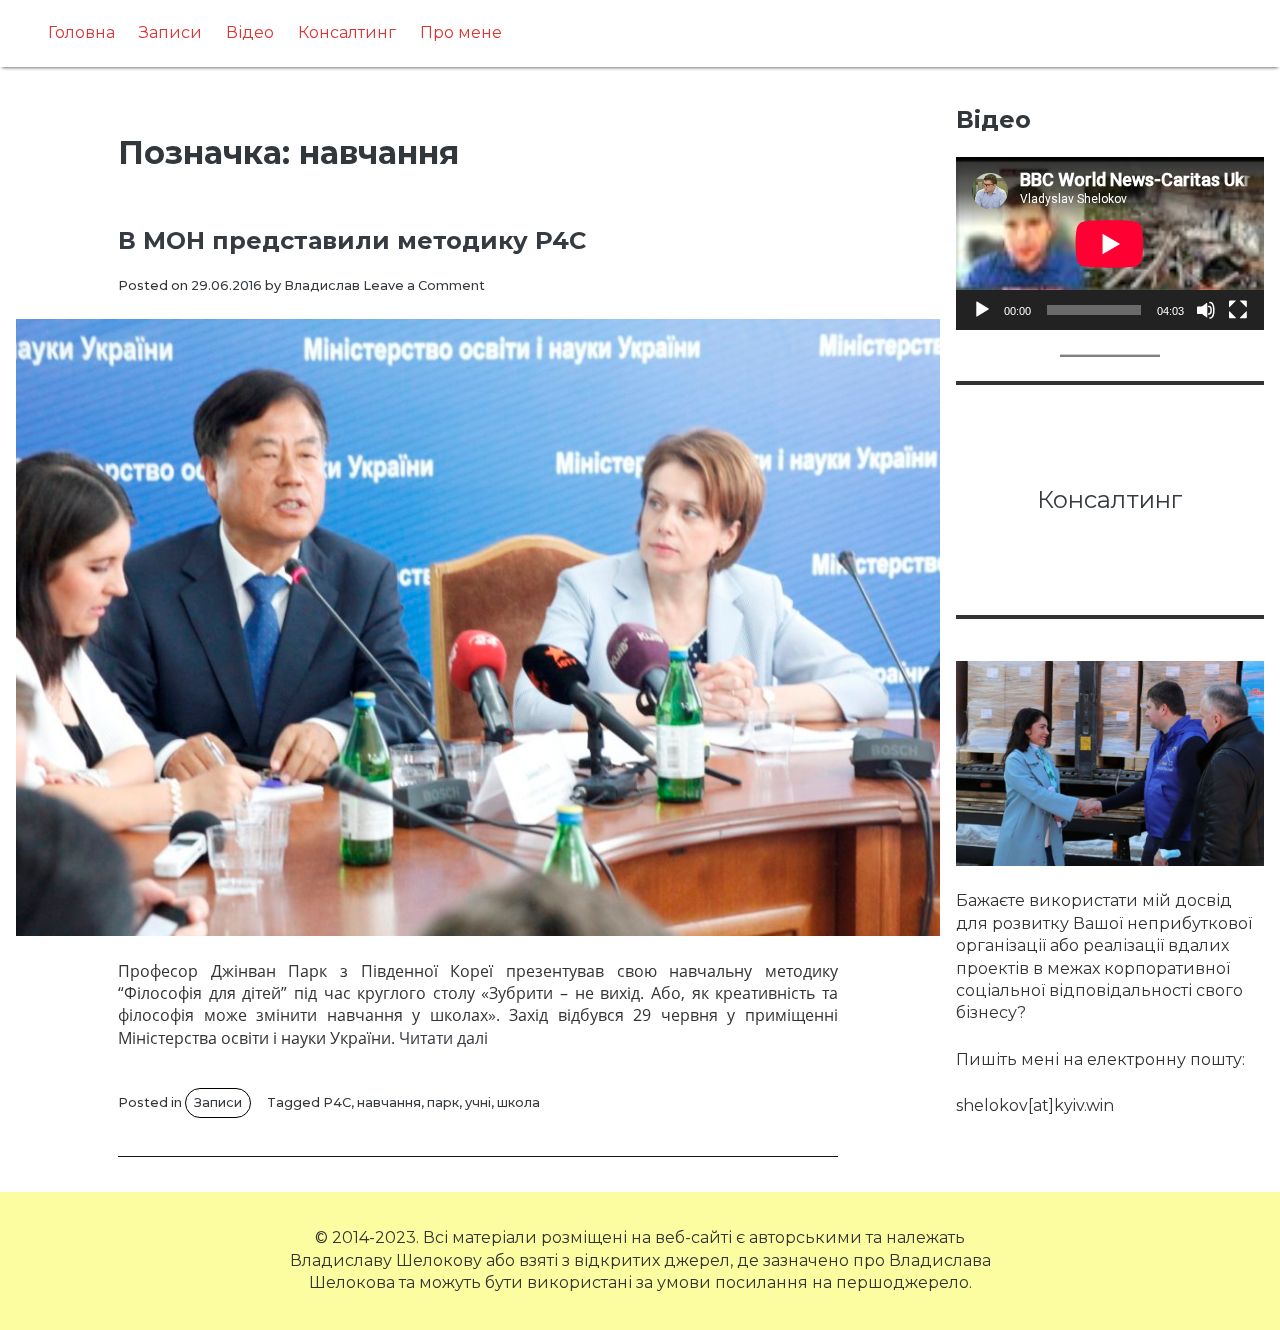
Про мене (461, 32)
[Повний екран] (1238, 310)
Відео (250, 32)
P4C (337, 1102)
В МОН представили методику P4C (352, 240)
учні (478, 1102)
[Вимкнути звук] (1206, 310)
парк (443, 1102)
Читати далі (443, 1038)
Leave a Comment (424, 285)
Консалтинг (347, 32)
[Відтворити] (982, 310)
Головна (81, 32)
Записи (170, 32)
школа (518, 1102)
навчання (389, 1102)
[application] (1110, 243)
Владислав (322, 285)
